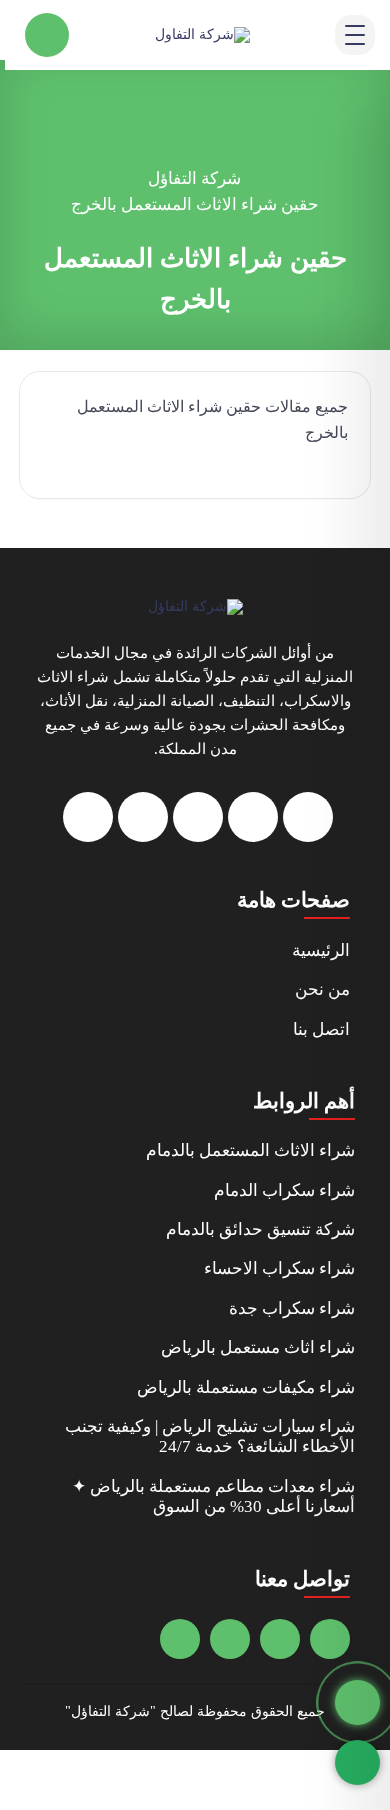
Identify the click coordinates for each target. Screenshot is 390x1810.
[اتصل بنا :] (357, 1702)
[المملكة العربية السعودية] (230, 1639)
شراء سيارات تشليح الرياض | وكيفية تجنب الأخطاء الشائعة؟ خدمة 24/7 (210, 1436)
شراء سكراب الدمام (284, 1190)
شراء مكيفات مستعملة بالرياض (246, 1387)
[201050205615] (280, 1639)
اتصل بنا (321, 1029)
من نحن (322, 989)
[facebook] (308, 817)
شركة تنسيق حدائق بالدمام (260, 1229)
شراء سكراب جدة (292, 1308)
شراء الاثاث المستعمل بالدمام (250, 1150)
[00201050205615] (180, 1639)
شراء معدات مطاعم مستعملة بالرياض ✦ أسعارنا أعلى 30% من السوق (213, 1496)
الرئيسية (321, 950)
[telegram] (198, 817)
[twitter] (253, 817)
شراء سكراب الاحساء (279, 1268)
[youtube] (143, 817)
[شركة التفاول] (202, 34)
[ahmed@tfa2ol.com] (330, 1639)
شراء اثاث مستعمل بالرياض (258, 1347)
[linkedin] (88, 817)
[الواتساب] (357, 1762)
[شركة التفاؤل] (195, 606)
